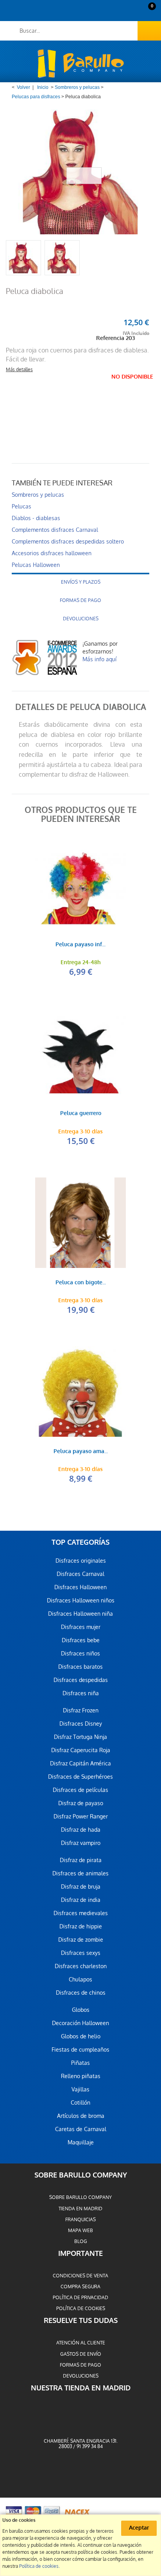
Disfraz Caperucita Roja (81, 1750)
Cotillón (80, 2103)
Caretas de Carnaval (81, 2129)
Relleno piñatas (81, 2076)
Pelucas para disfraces (36, 97)
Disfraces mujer (81, 1627)
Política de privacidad (80, 2298)
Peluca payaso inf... (80, 945)
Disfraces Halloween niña (80, 1614)
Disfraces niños (80, 1654)
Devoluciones (81, 619)
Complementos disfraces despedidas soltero (68, 542)
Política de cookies (81, 2309)
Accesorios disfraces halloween (52, 553)
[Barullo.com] (80, 64)
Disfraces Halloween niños (81, 1600)
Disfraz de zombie (81, 1940)
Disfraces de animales (80, 1873)
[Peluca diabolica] (23, 258)
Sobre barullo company (80, 2197)
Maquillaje (81, 2142)
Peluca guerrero (81, 1114)
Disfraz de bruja (81, 1887)
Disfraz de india (81, 1900)
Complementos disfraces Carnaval (55, 530)
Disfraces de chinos (81, 1993)
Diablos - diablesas (36, 518)
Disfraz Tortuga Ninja (80, 1737)
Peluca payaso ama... (81, 1452)
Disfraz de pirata (81, 1860)
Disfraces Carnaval (80, 1574)
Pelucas (21, 506)
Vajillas (80, 2089)
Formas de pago (80, 600)
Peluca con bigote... (81, 1283)
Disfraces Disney (81, 1724)
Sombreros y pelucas (77, 87)
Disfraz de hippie (81, 1926)
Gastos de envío (81, 2354)
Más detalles (19, 370)
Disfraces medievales (81, 1913)
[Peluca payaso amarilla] (80, 1392)
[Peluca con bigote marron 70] (80, 1223)
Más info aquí (99, 659)
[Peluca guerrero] (80, 1053)
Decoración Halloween (80, 2023)
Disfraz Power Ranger (81, 1816)
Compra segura (80, 2287)
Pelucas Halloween (36, 565)
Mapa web (80, 2231)
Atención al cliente (81, 2343)
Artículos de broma (81, 2116)
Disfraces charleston (81, 1966)
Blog (81, 2241)
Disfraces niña (81, 1693)
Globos (81, 2010)
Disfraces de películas (80, 1790)
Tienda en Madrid (80, 2209)
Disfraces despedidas (81, 1680)
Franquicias (80, 2220)
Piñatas (80, 2063)
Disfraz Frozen (81, 1710)
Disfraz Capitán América (80, 1763)
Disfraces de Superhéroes (80, 1777)
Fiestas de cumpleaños (80, 2050)
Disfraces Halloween (80, 1587)
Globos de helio (81, 2036)
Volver (23, 87)
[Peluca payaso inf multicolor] (80, 885)
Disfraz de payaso (81, 1803)
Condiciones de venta (80, 2276)
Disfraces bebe (81, 1640)
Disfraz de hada (81, 1830)
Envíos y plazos (81, 582)
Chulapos (80, 1979)
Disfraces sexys (81, 1953)
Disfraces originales (81, 1561)
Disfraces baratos (80, 1667)
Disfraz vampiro (81, 1843)
